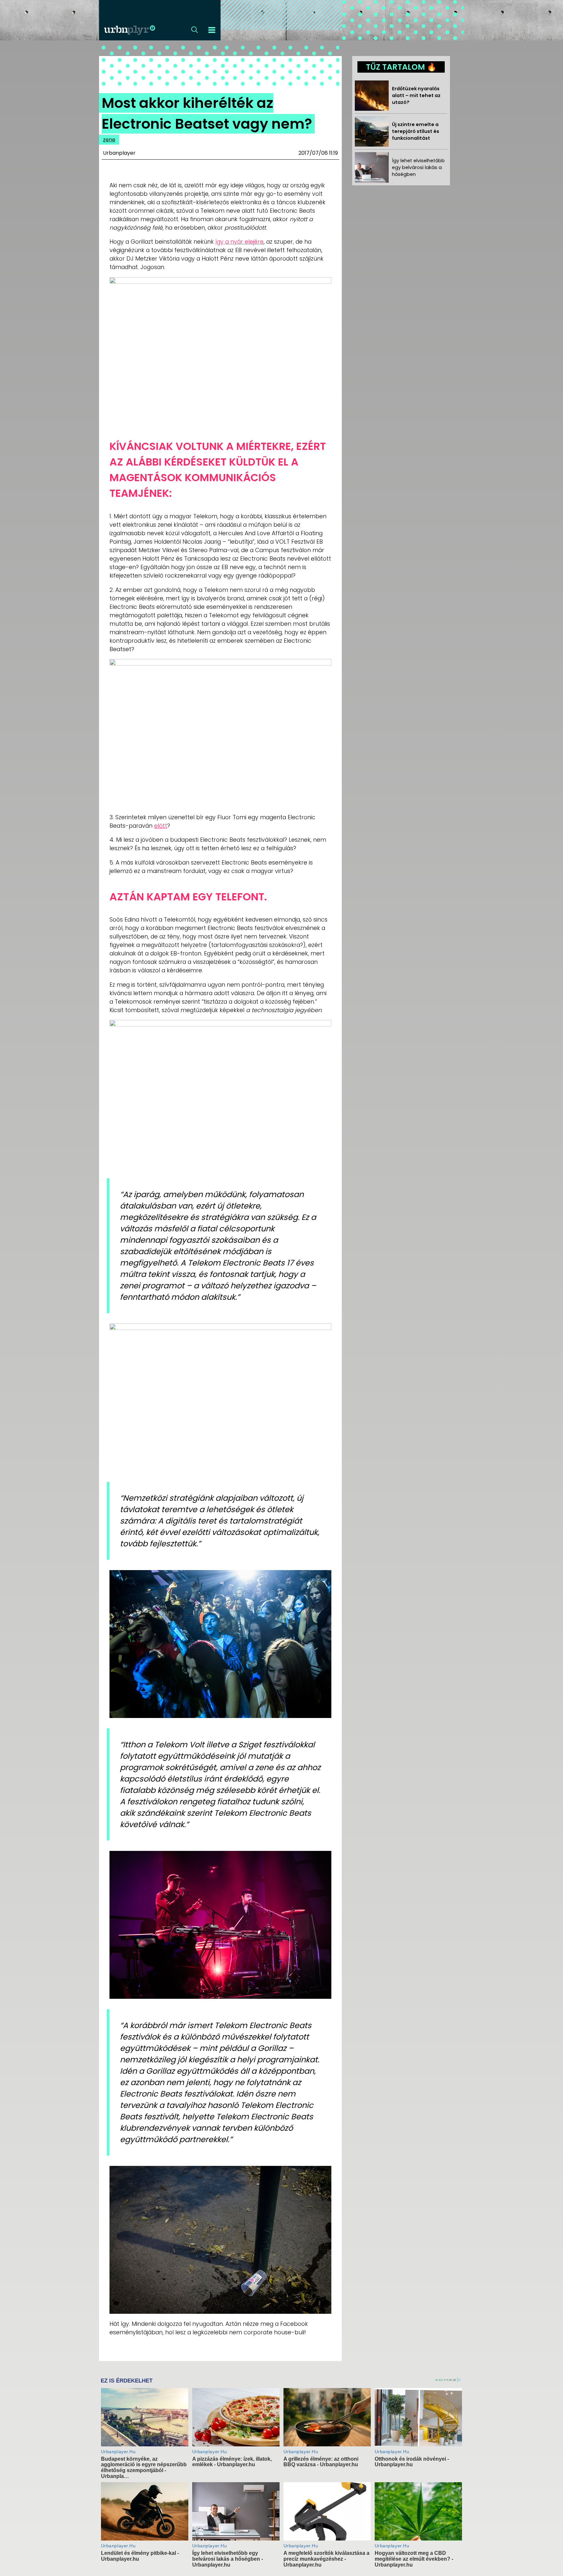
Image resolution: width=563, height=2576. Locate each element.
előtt (161, 826)
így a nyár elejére (239, 242)
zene (109, 140)
